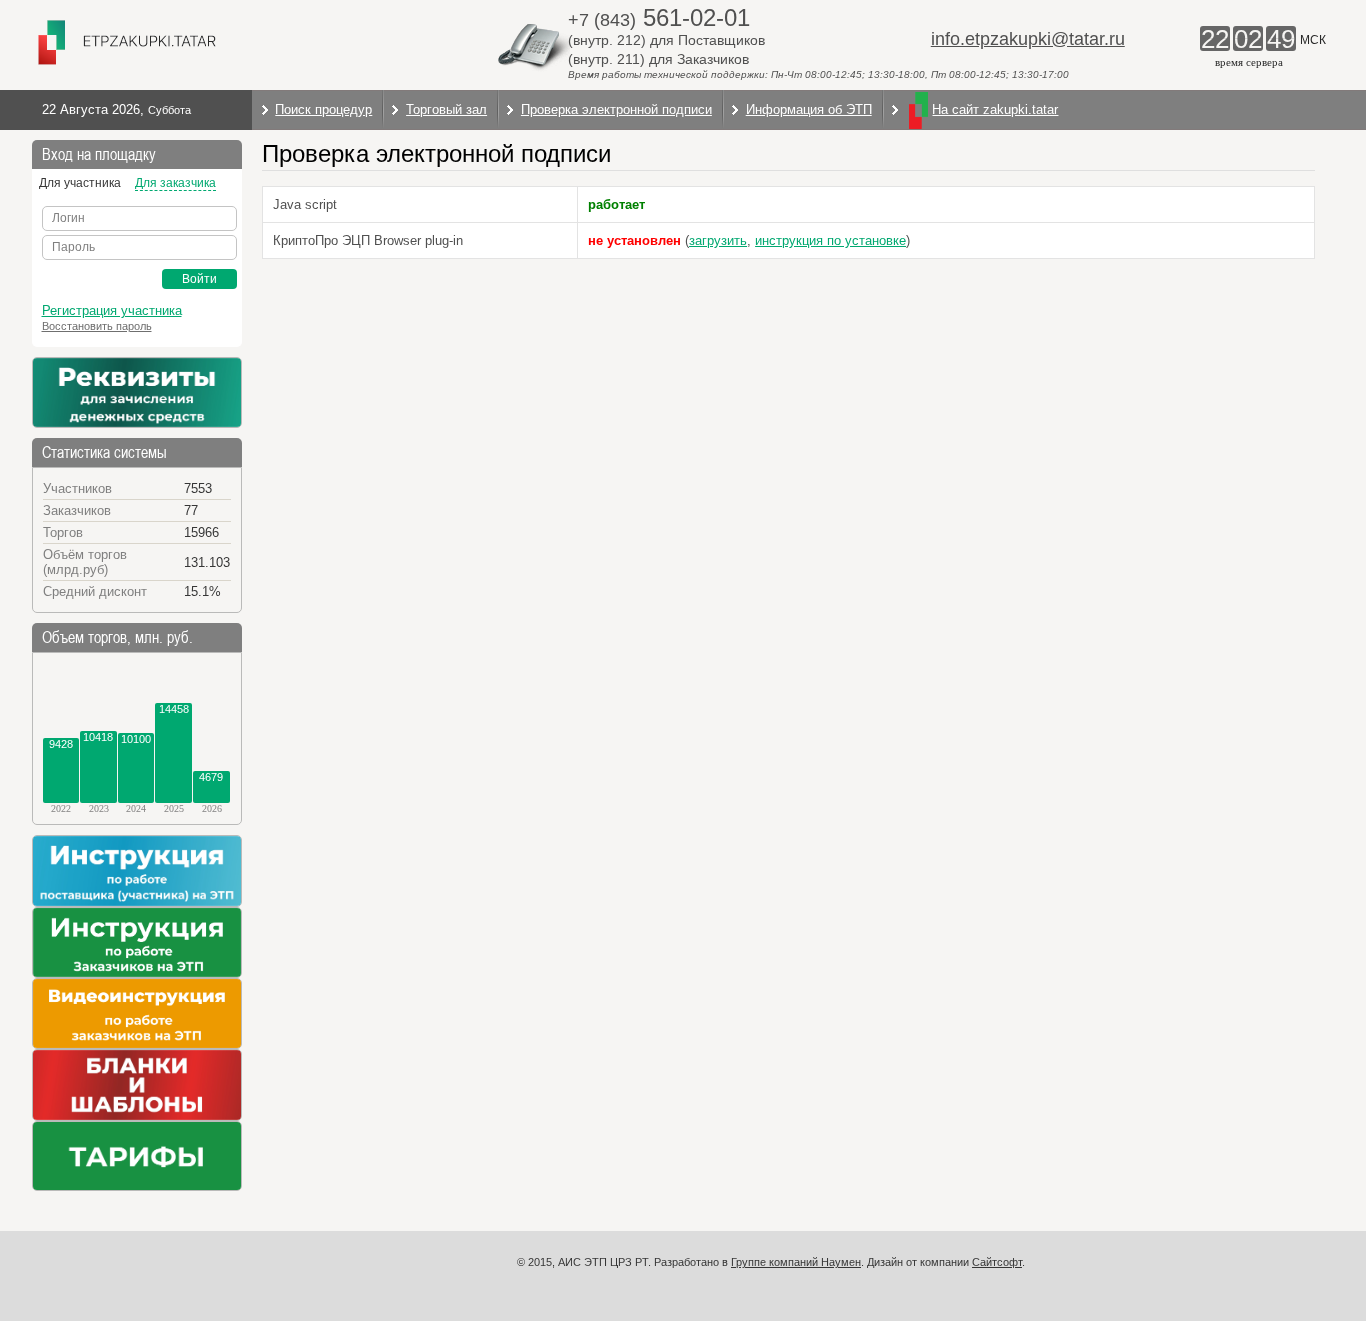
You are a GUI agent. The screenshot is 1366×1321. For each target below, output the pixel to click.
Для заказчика (175, 183)
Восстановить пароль (97, 326)
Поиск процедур (323, 109)
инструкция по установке (830, 240)
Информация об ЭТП (809, 109)
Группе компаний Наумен (796, 1262)
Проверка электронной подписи (616, 109)
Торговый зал (446, 109)
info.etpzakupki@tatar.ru (1028, 39)
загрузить (718, 240)
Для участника (80, 183)
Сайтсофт (997, 1262)
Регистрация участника (112, 310)
